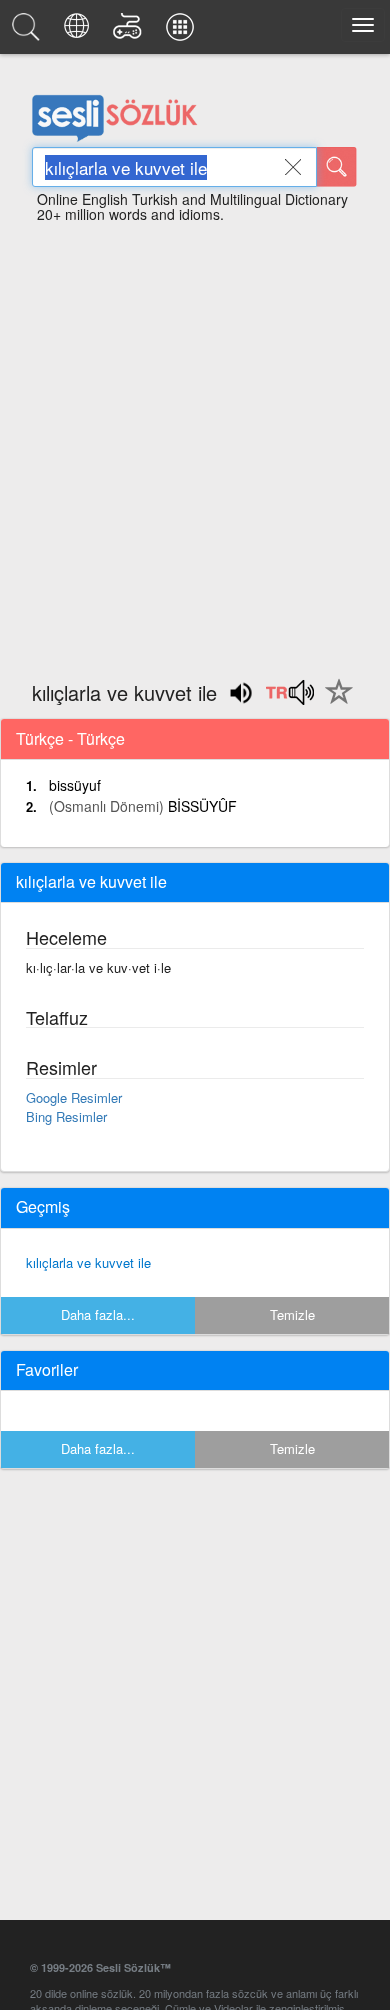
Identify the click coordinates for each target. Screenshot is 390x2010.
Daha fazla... (98, 1314)
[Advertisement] (195, 443)
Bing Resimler (66, 1116)
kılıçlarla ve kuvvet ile (88, 1262)
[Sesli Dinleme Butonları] (289, 699)
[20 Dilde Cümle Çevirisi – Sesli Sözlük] (79, 32)
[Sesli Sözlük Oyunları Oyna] (130, 32)
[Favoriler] (334, 703)
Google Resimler (74, 1097)
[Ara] (337, 167)
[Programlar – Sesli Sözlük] (183, 32)
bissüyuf (75, 785)
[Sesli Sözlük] (29, 32)
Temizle (292, 1314)
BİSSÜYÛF (202, 806)
